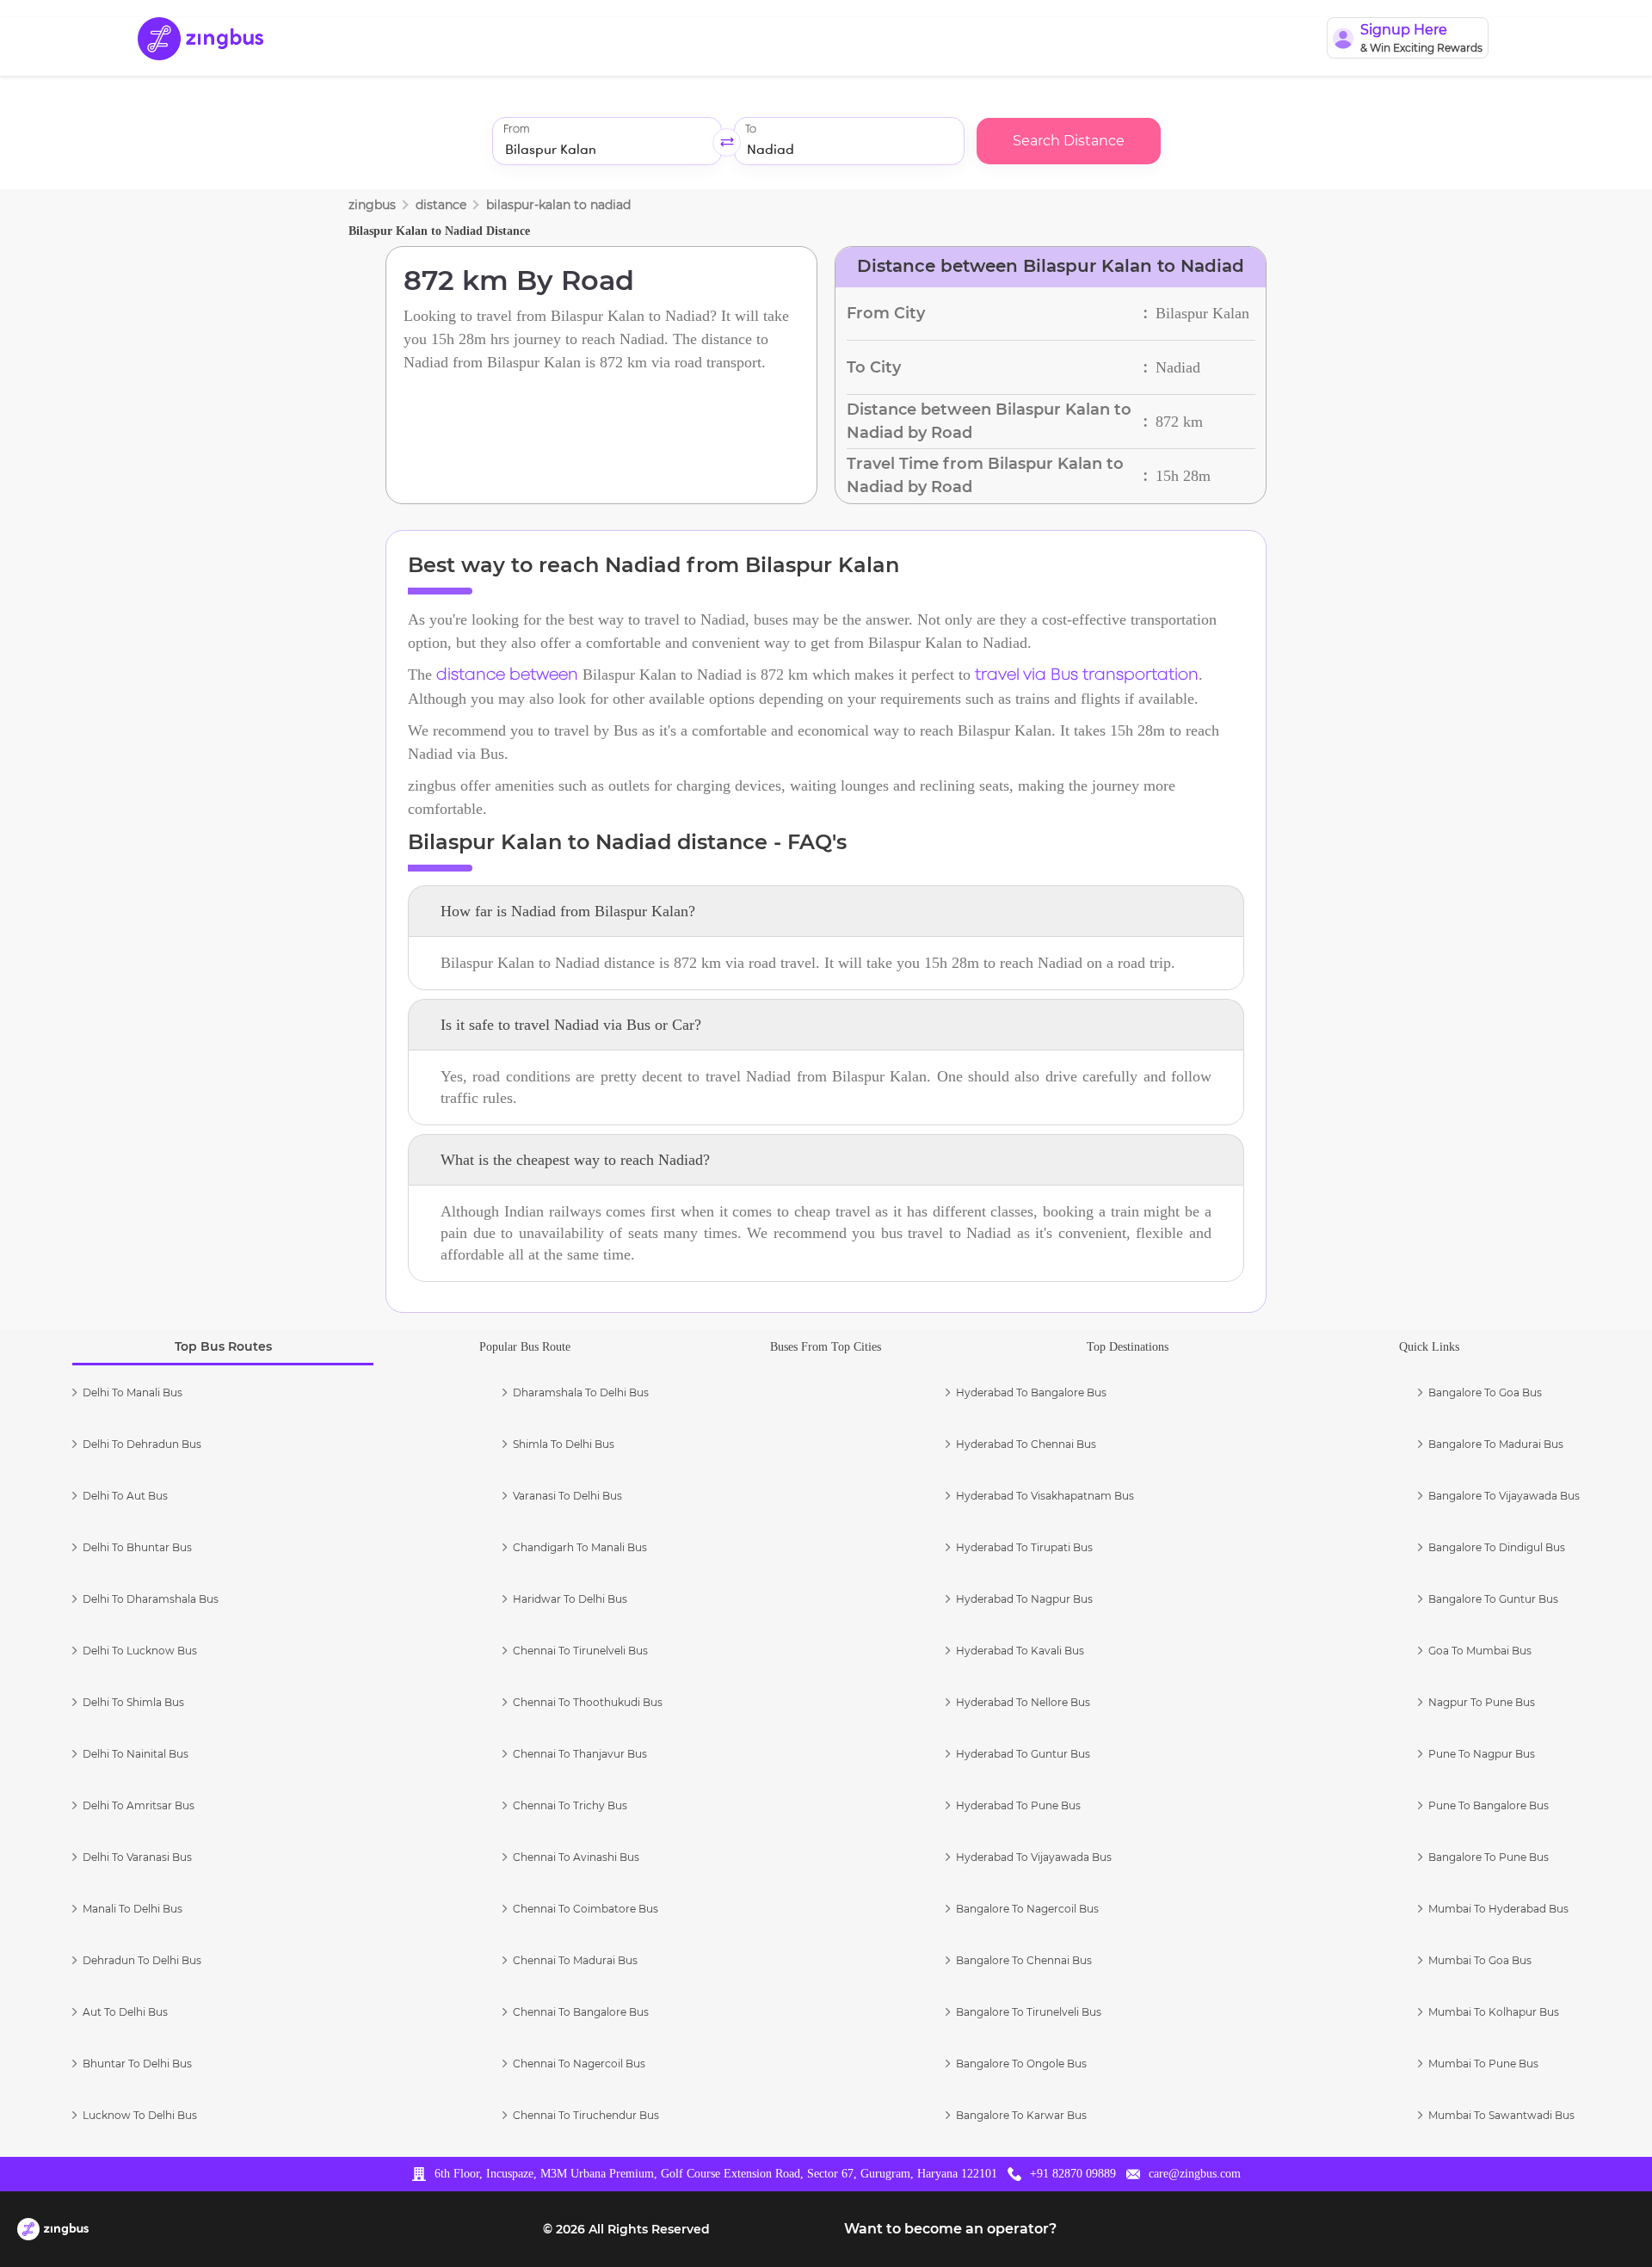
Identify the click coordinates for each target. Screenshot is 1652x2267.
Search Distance (1069, 141)
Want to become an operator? (950, 2229)
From (516, 129)
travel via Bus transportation (1087, 675)
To (751, 129)
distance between (507, 675)
